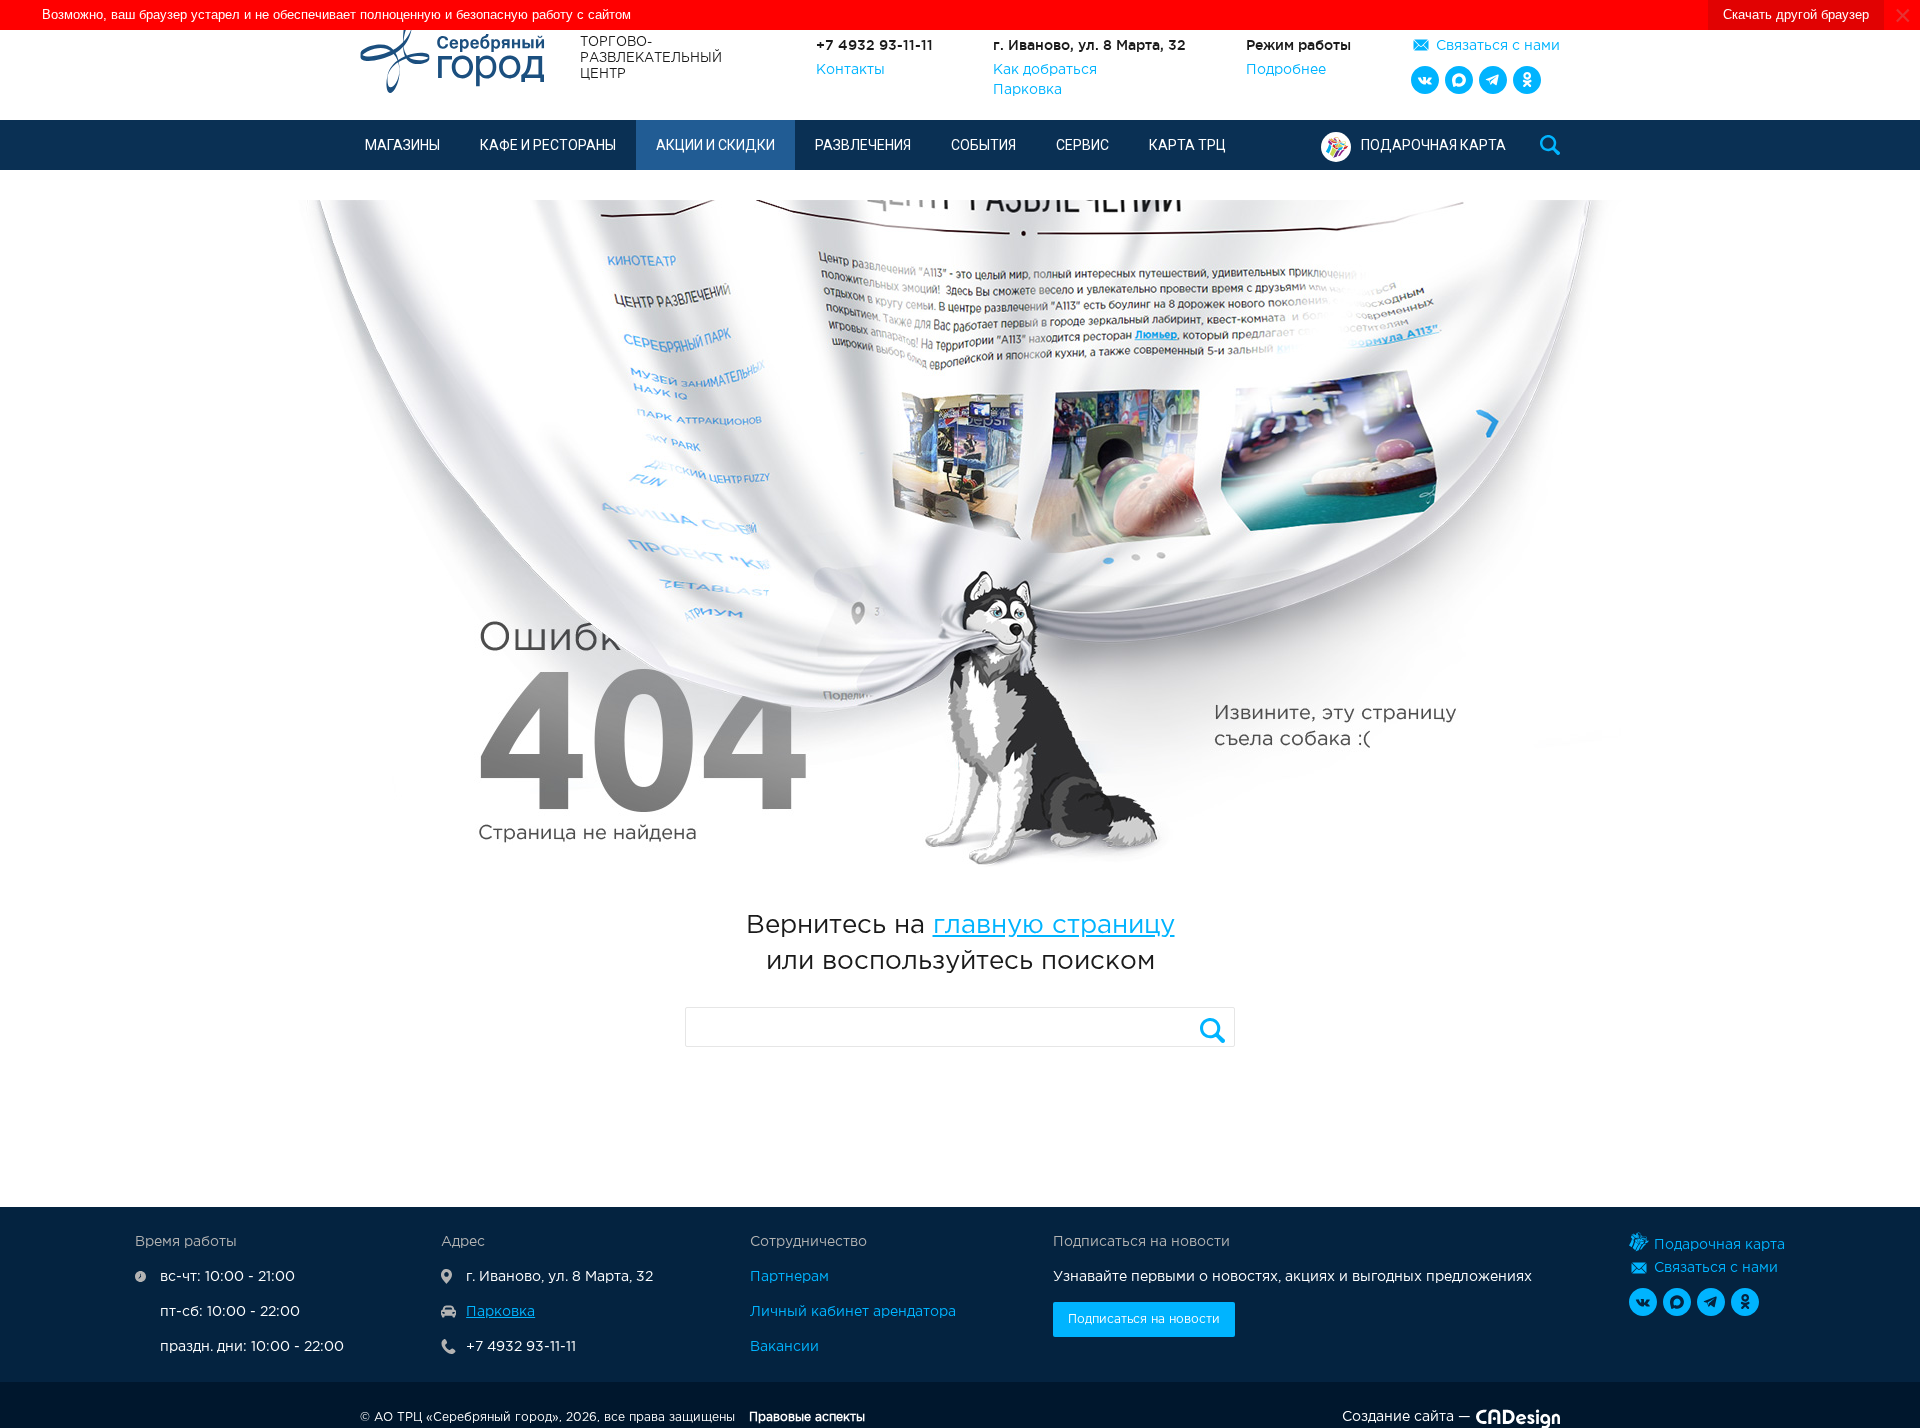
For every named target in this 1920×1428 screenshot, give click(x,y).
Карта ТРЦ (1187, 145)
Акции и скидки (715, 145)
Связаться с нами (1498, 46)
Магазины (402, 145)
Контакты (850, 70)
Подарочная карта (1433, 145)
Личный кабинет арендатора (853, 1312)
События (983, 145)
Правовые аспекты (807, 1417)
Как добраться (1045, 70)
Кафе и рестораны (548, 145)
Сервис (1082, 145)
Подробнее (1286, 70)
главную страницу (1054, 925)
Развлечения (863, 145)
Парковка (1027, 90)
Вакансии (784, 1347)
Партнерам (789, 1277)
